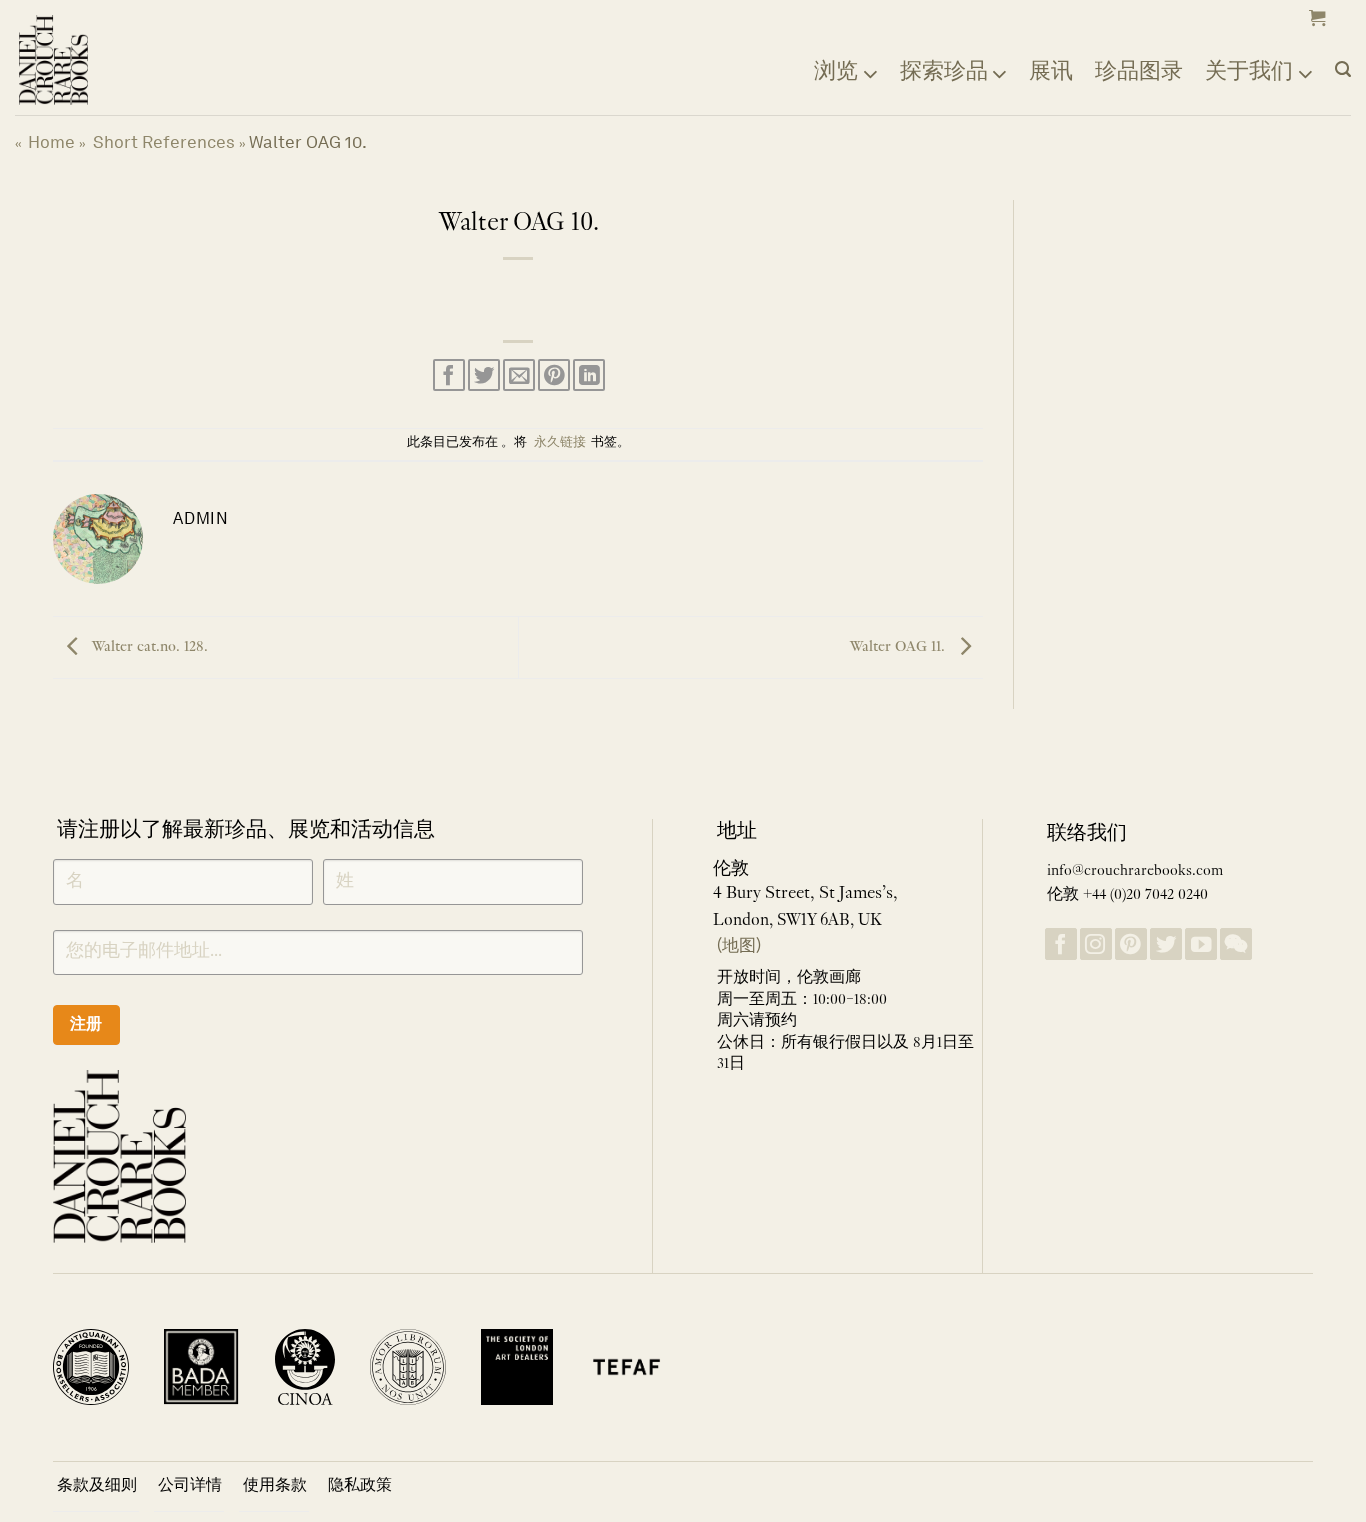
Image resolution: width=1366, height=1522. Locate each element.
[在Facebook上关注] (1061, 944)
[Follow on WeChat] (1236, 944)
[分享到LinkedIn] (589, 375)
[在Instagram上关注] (1096, 944)
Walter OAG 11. (899, 647)
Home (51, 142)
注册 (86, 1023)
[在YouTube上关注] (1201, 944)
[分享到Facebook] (449, 375)
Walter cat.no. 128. (148, 647)
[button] (1315, 18)
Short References (164, 142)
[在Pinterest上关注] (1131, 944)
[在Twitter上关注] (1166, 944)
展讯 (1051, 70)
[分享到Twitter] (484, 375)
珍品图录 (1139, 70)
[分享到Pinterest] (554, 375)
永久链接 (560, 443)
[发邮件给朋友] (519, 375)
